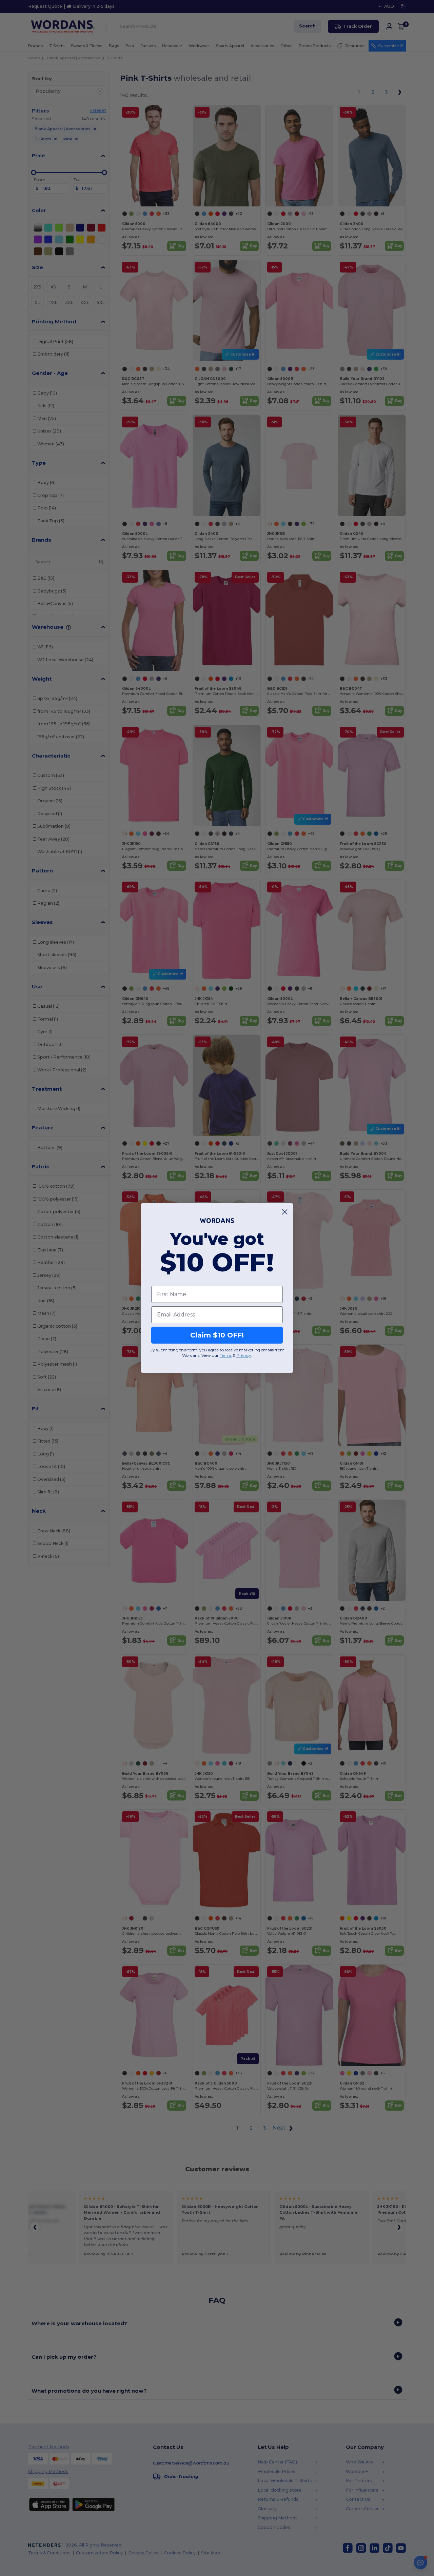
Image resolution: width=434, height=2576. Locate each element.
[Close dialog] (285, 1212)
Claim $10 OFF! (217, 1335)
